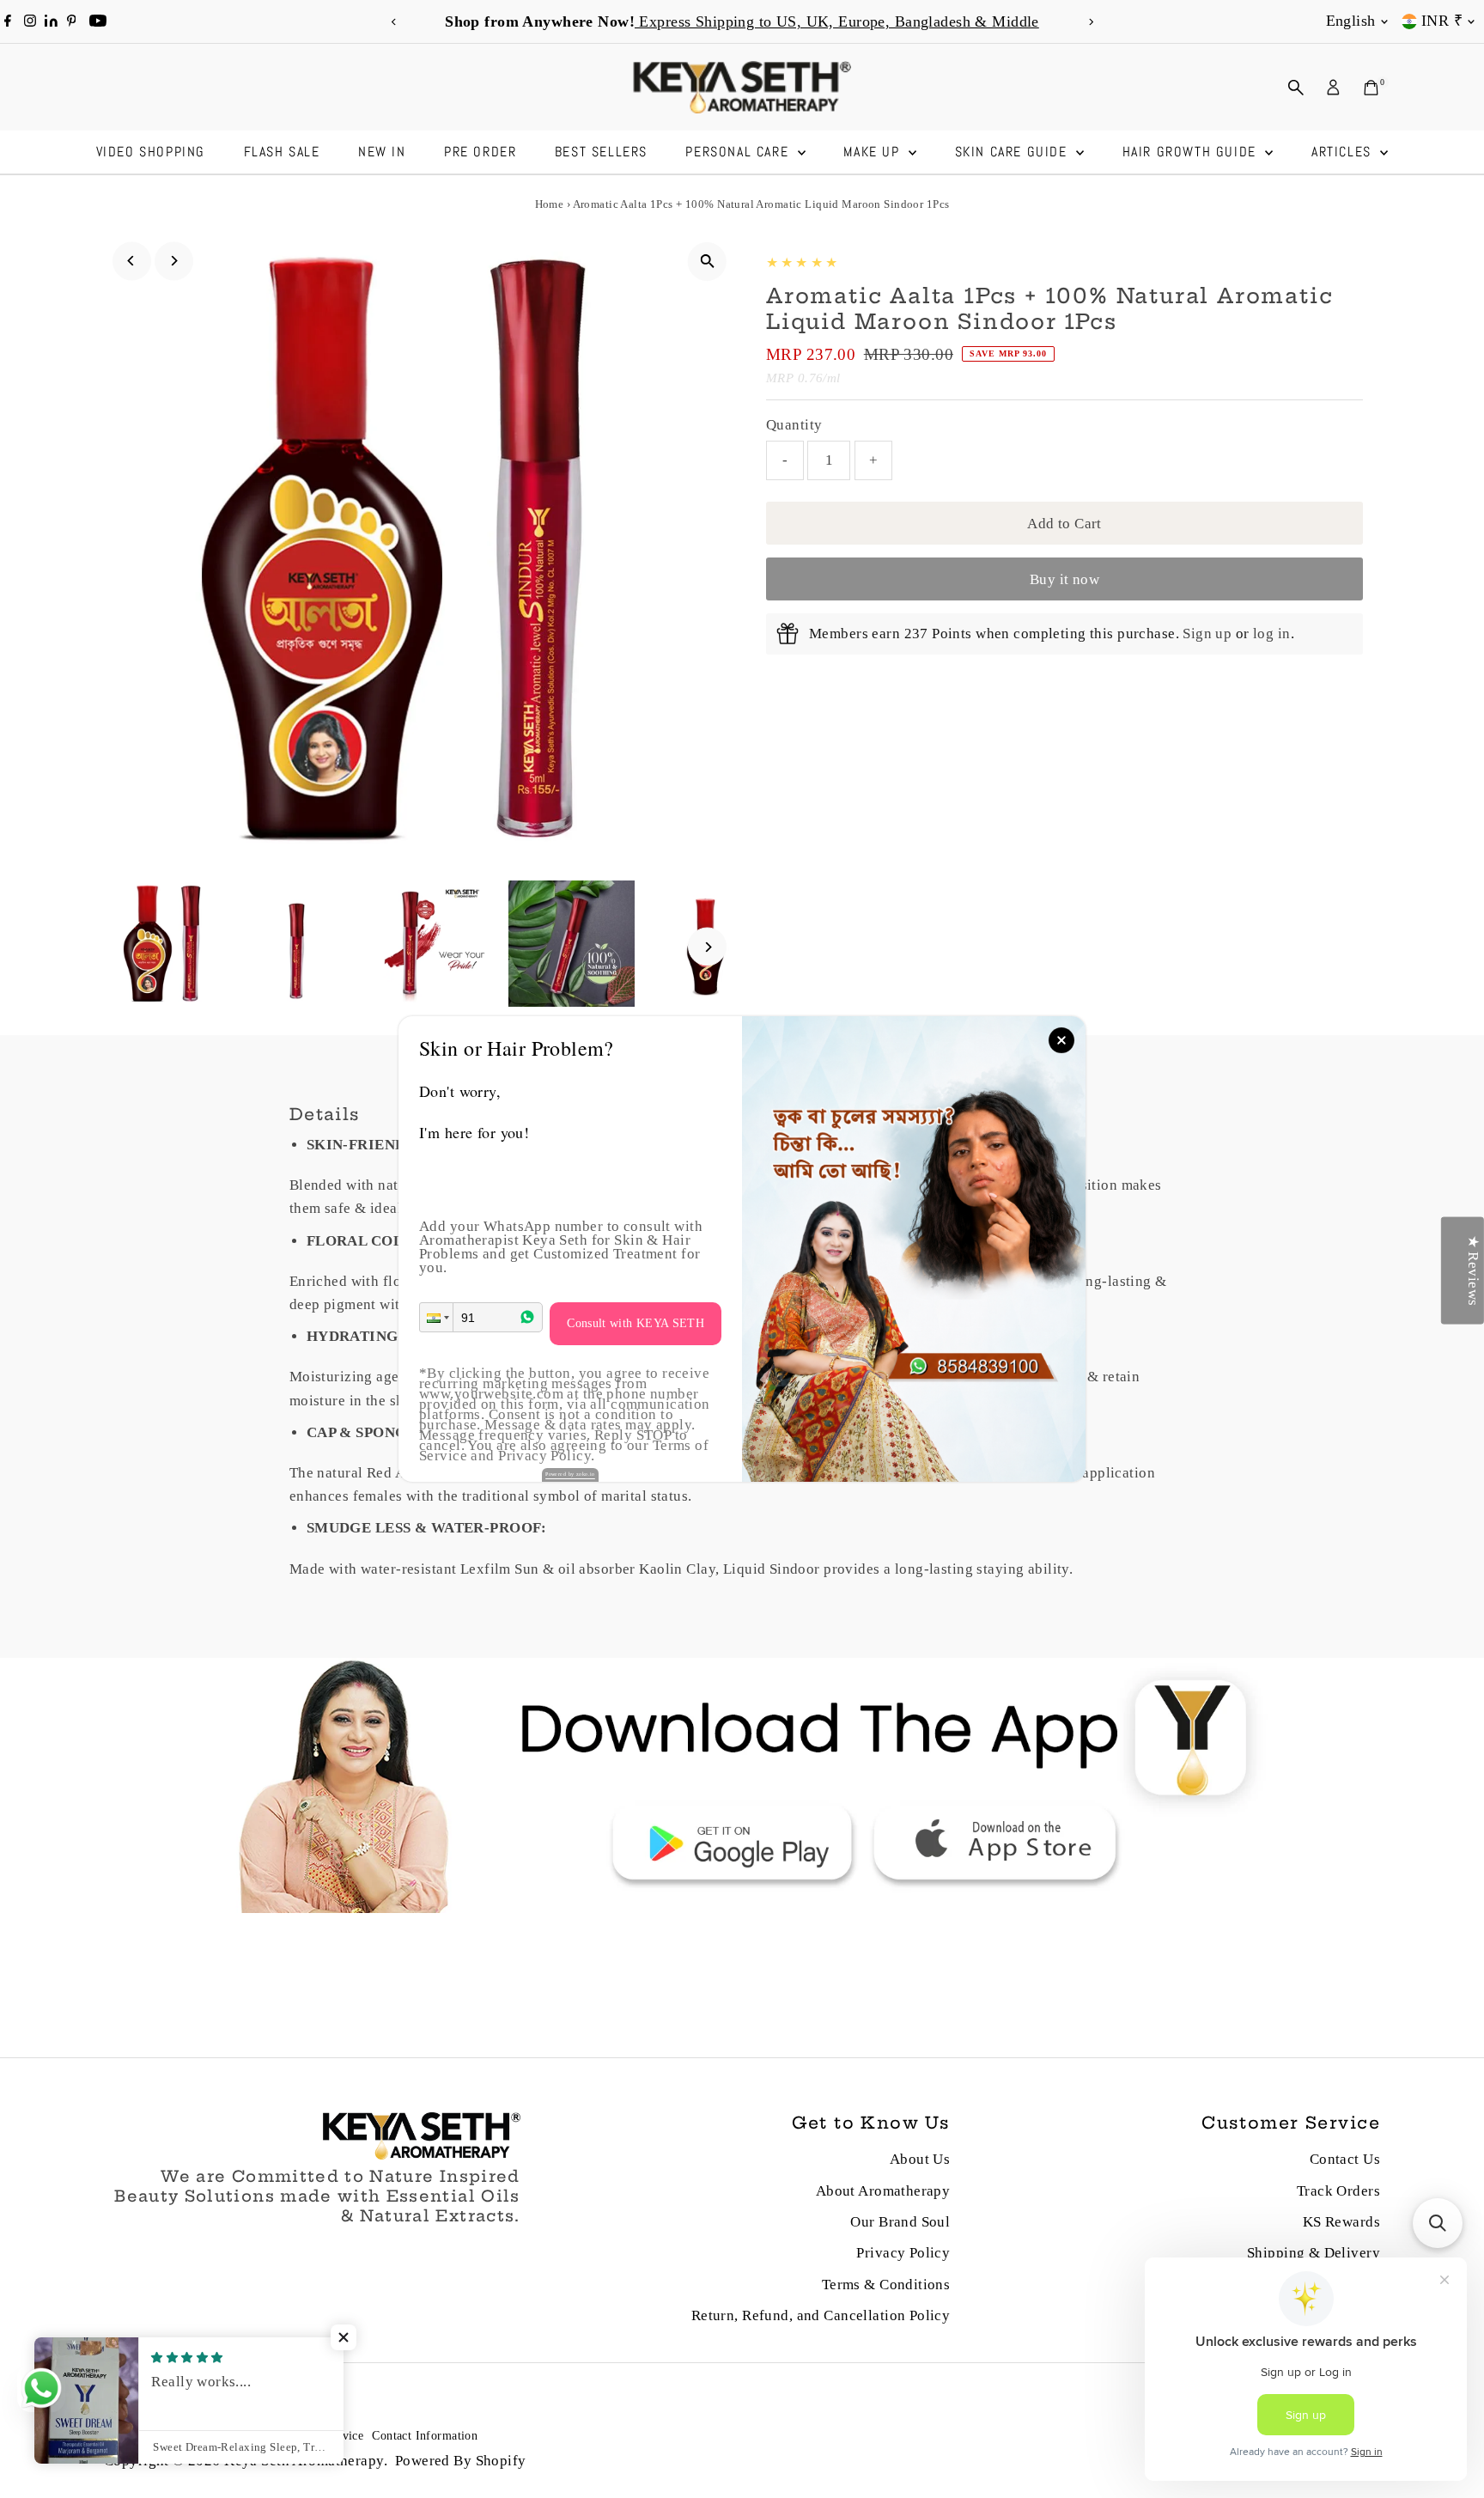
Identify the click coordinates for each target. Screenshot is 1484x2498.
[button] (436, 1317)
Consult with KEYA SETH (636, 1323)
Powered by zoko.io (570, 1474)
